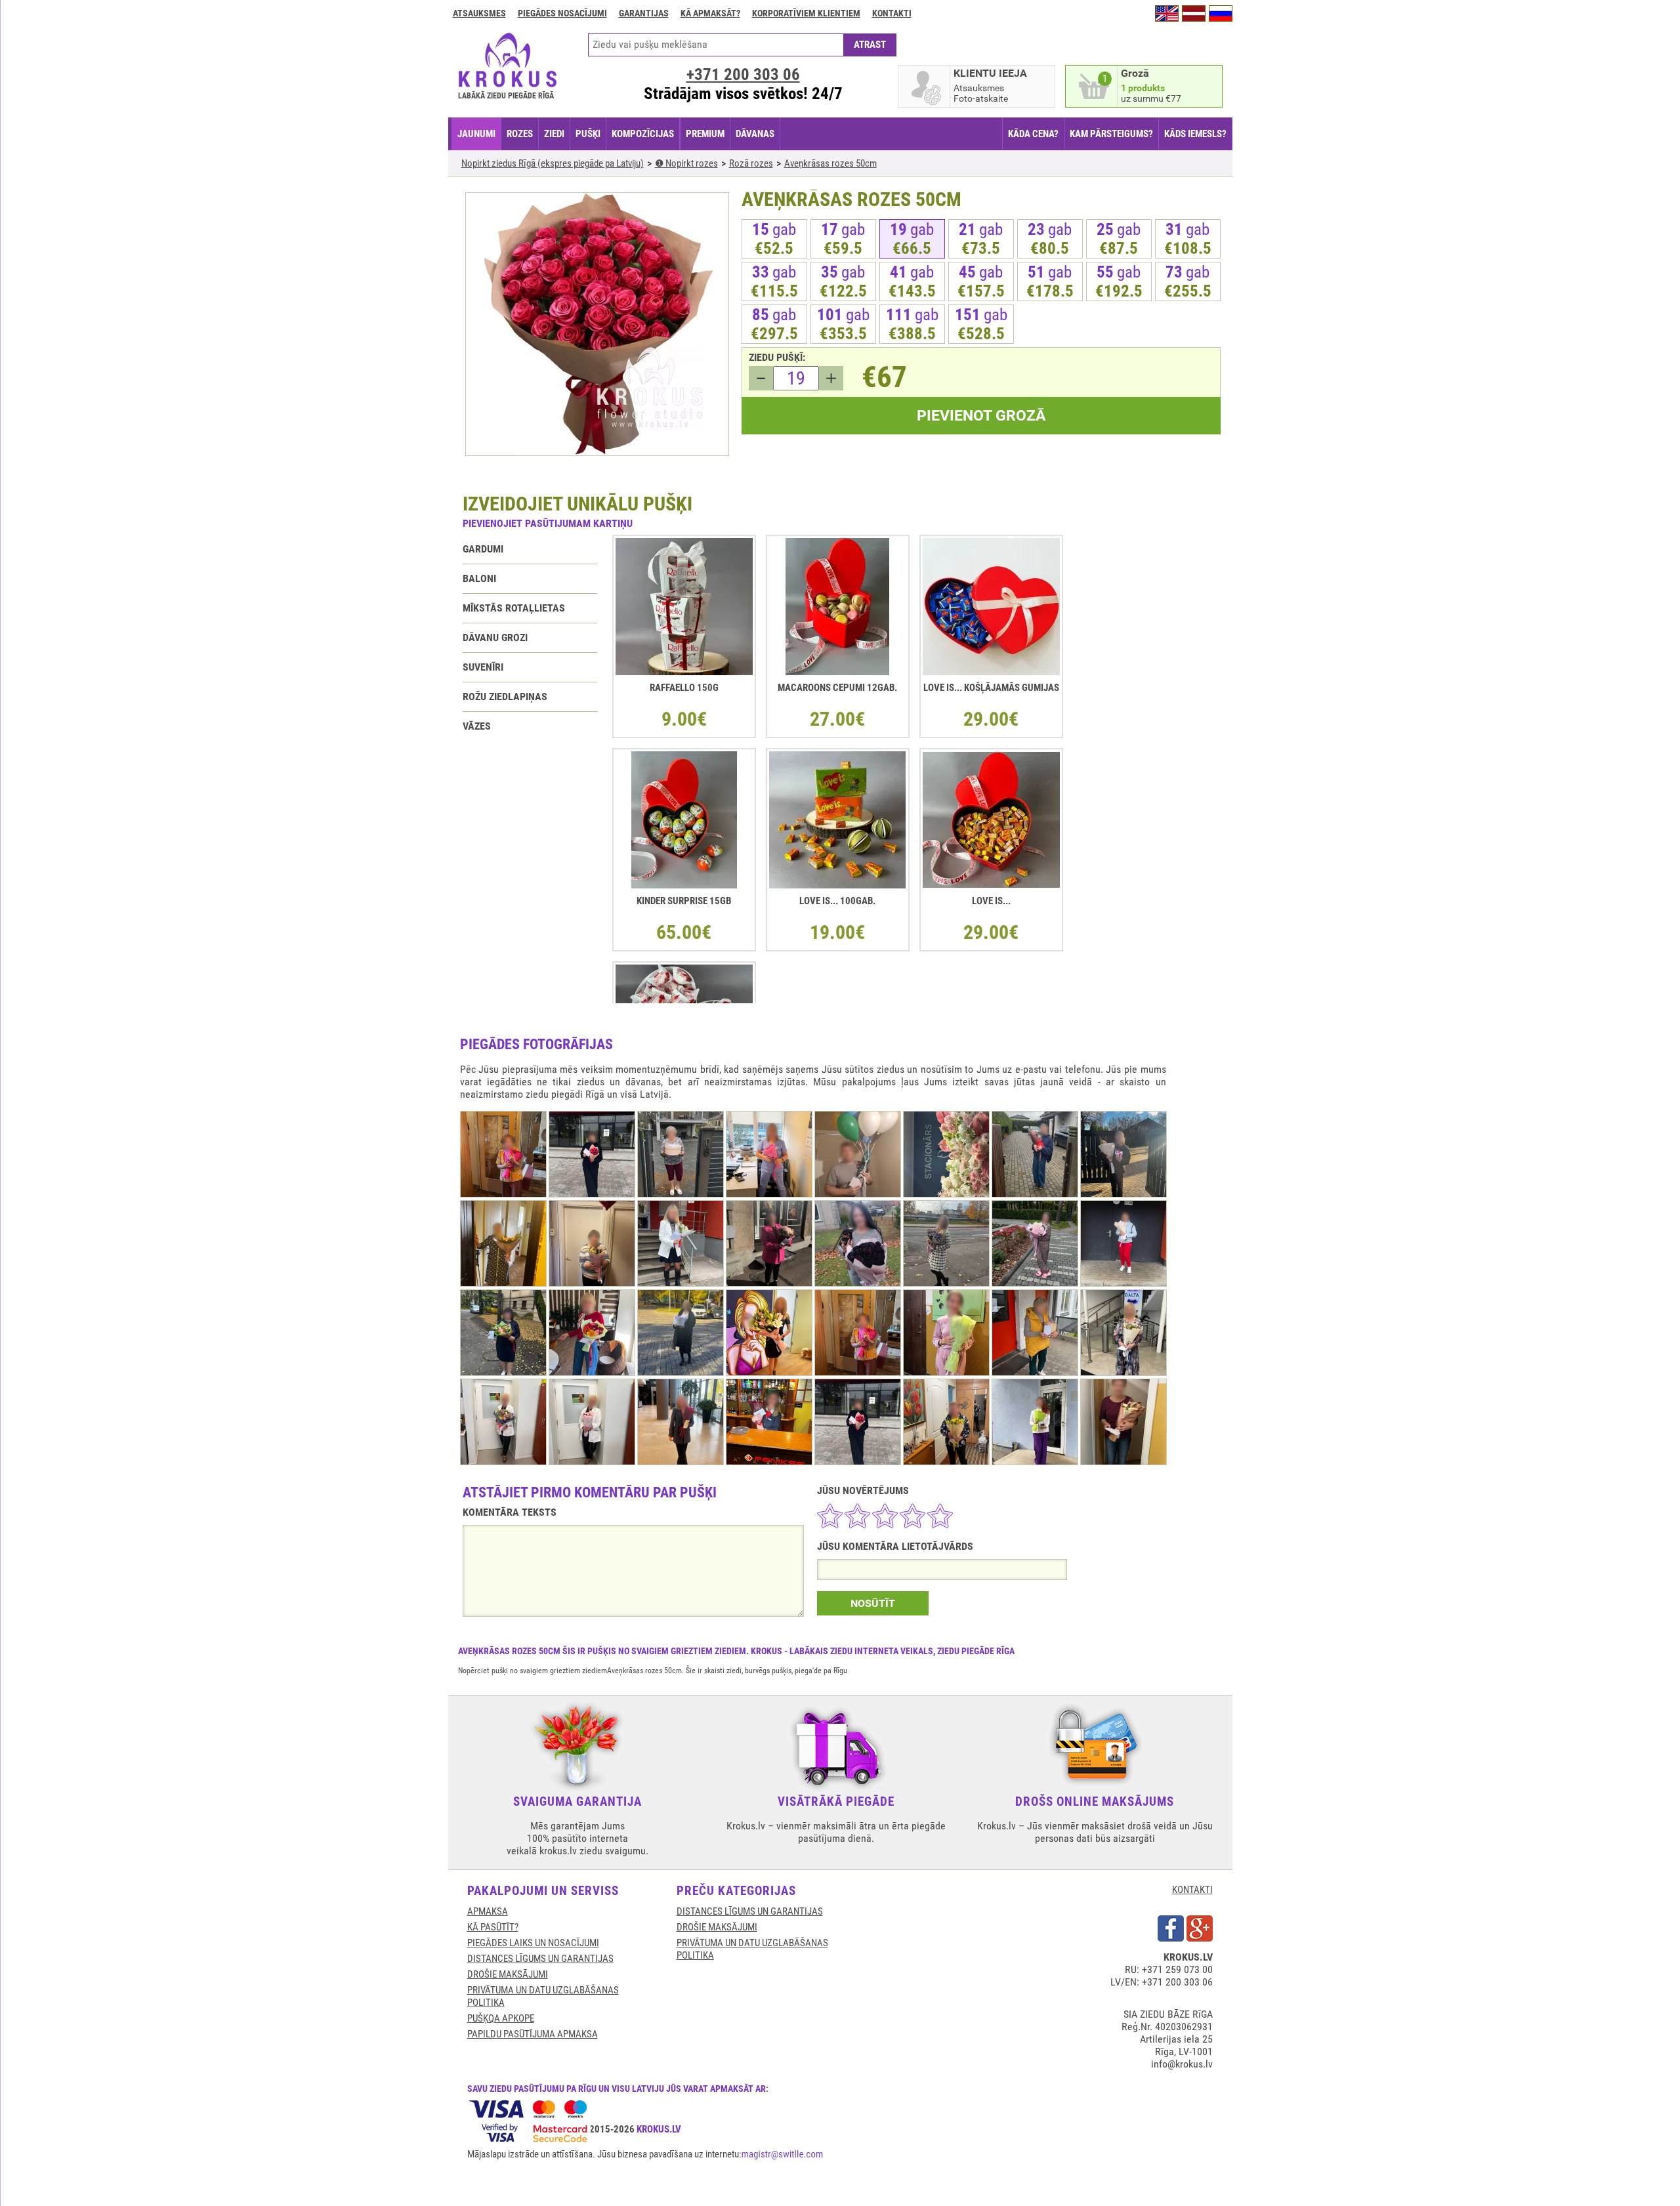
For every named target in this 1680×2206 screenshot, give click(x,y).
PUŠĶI (588, 134)
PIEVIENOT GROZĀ (981, 416)
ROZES (520, 134)
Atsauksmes (479, 13)
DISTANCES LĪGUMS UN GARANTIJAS (540, 1959)
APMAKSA (488, 1911)
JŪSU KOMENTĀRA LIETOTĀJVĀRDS (895, 1546)
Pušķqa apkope (501, 2018)
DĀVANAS (755, 134)
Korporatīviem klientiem (806, 13)
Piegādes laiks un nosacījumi (533, 1943)
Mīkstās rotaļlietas (514, 608)
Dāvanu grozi (495, 637)
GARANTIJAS (644, 13)
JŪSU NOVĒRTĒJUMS (863, 1490)
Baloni (479, 578)
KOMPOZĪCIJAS (643, 134)
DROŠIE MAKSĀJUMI (508, 1974)
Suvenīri (483, 667)
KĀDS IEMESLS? (1195, 134)
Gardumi (483, 549)
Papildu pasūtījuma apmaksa (533, 2034)
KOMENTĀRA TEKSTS (510, 1512)
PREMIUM (705, 134)
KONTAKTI (1192, 1890)
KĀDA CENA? (1033, 134)
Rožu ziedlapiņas (505, 697)
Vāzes (477, 726)
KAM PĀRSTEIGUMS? (1111, 134)
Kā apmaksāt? (710, 13)
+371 (743, 74)
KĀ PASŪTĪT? (493, 1927)
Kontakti (892, 13)
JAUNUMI (476, 134)
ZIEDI (554, 134)
